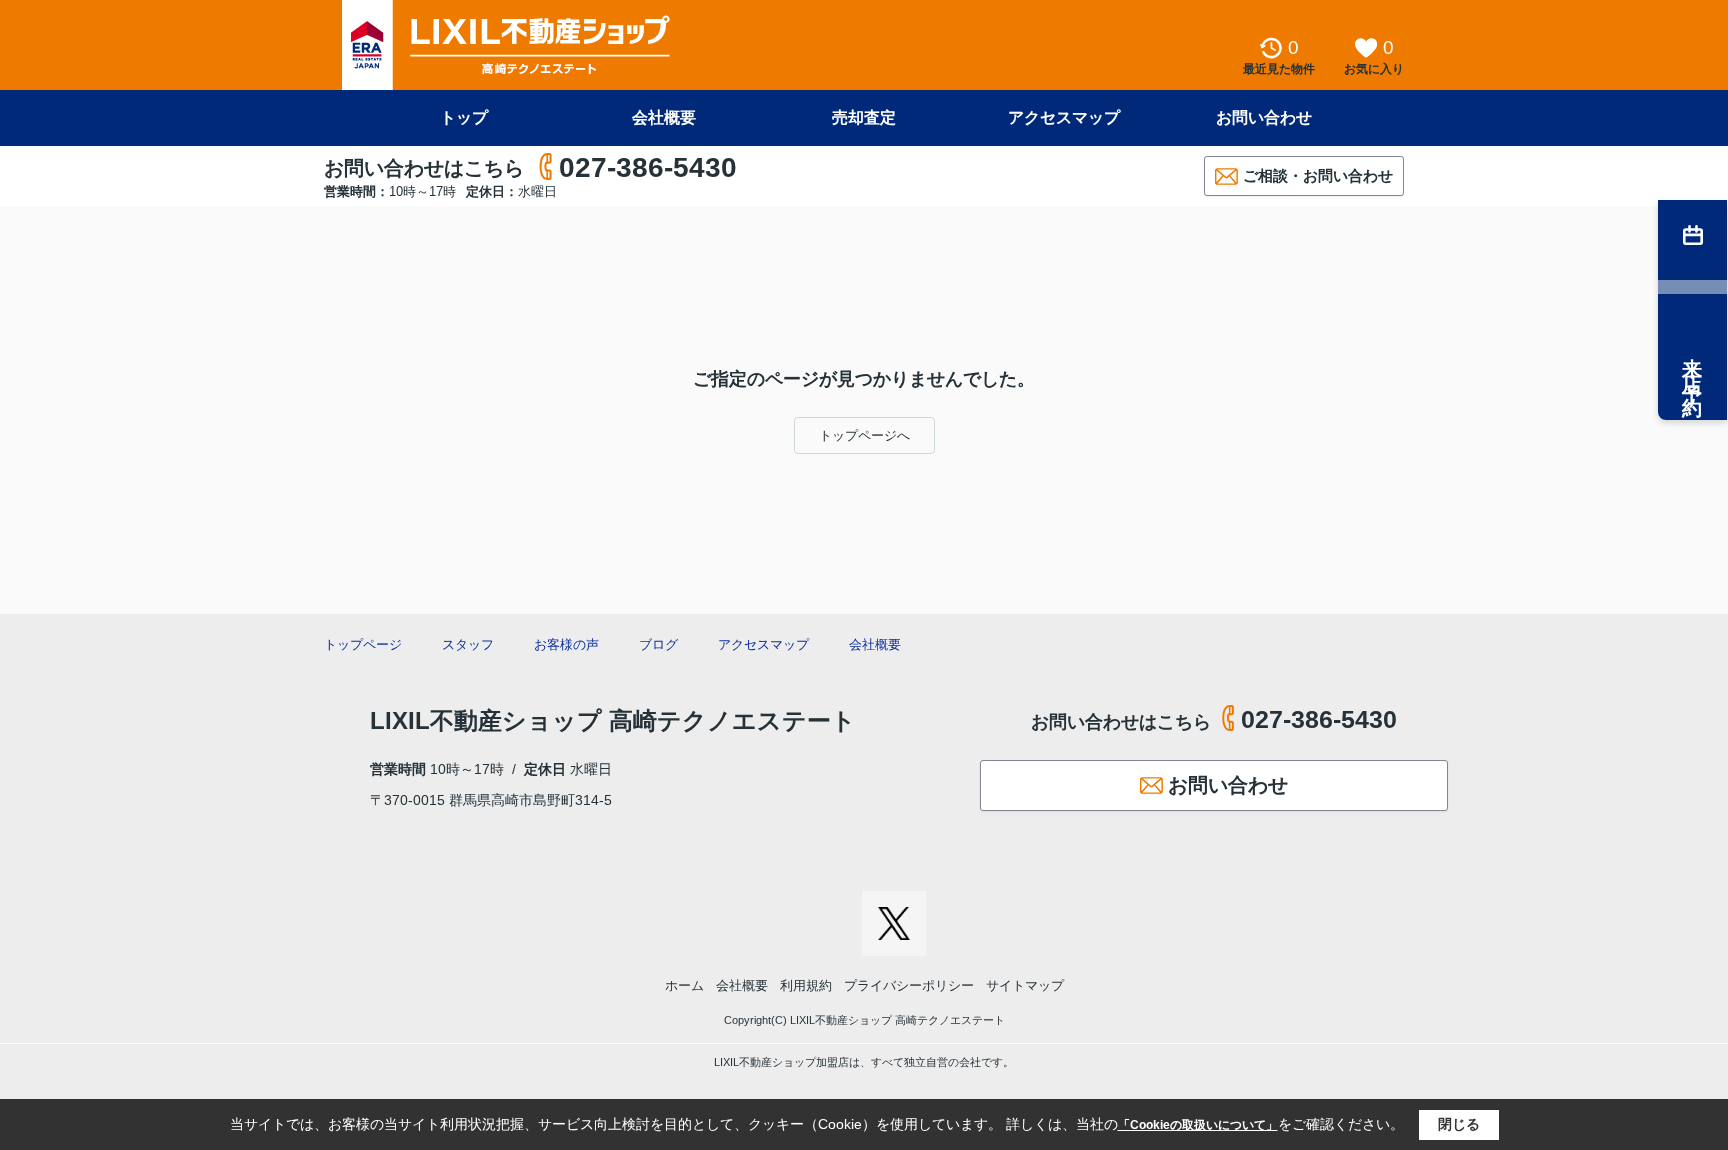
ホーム (684, 985)
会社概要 (664, 117)
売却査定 (864, 117)
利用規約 (806, 985)
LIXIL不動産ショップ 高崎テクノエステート (613, 720)
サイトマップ (1025, 985)
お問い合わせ (1264, 117)
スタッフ (468, 644)
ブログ (658, 644)
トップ (464, 117)
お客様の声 (566, 644)
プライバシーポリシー (909, 985)
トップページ (363, 644)
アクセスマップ (1064, 117)
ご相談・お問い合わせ (1318, 175)
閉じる (1459, 1124)
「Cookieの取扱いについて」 (1198, 1125)
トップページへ (864, 435)
